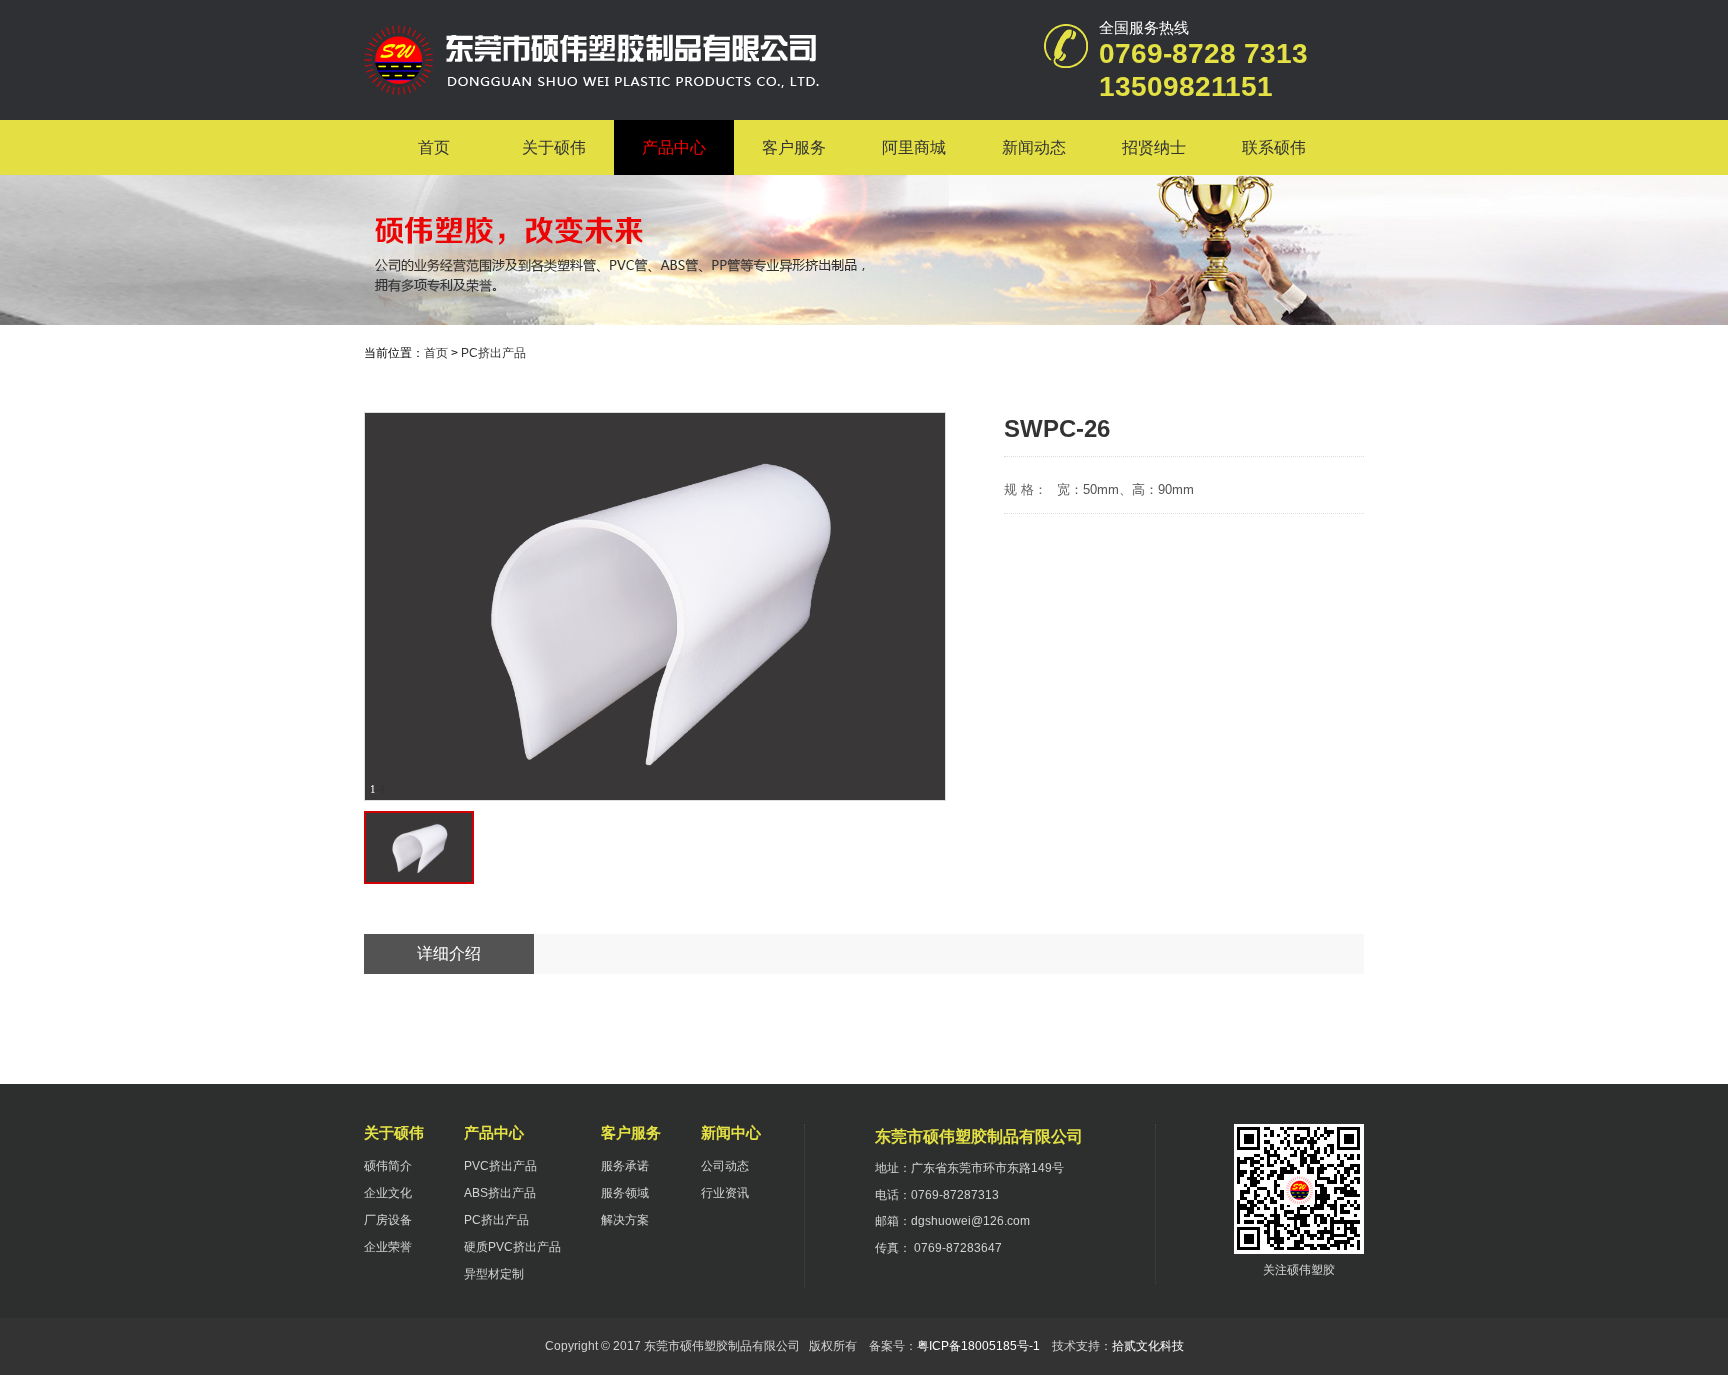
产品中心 (674, 147)
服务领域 (625, 1193)
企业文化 (388, 1193)
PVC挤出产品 (500, 1166)
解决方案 (625, 1220)
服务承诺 (625, 1166)
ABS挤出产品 (500, 1193)
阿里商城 (914, 147)
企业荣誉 (388, 1247)
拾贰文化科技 (1148, 1346)
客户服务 (794, 147)
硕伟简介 (388, 1166)
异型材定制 (494, 1274)
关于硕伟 (554, 147)
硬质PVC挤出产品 (512, 1247)
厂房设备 (388, 1220)
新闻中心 (731, 1132)
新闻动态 (1034, 147)
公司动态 (725, 1166)
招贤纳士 (1154, 147)
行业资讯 (725, 1193)
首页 (434, 147)
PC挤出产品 (493, 353)
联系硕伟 (1274, 147)
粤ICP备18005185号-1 (978, 1346)
